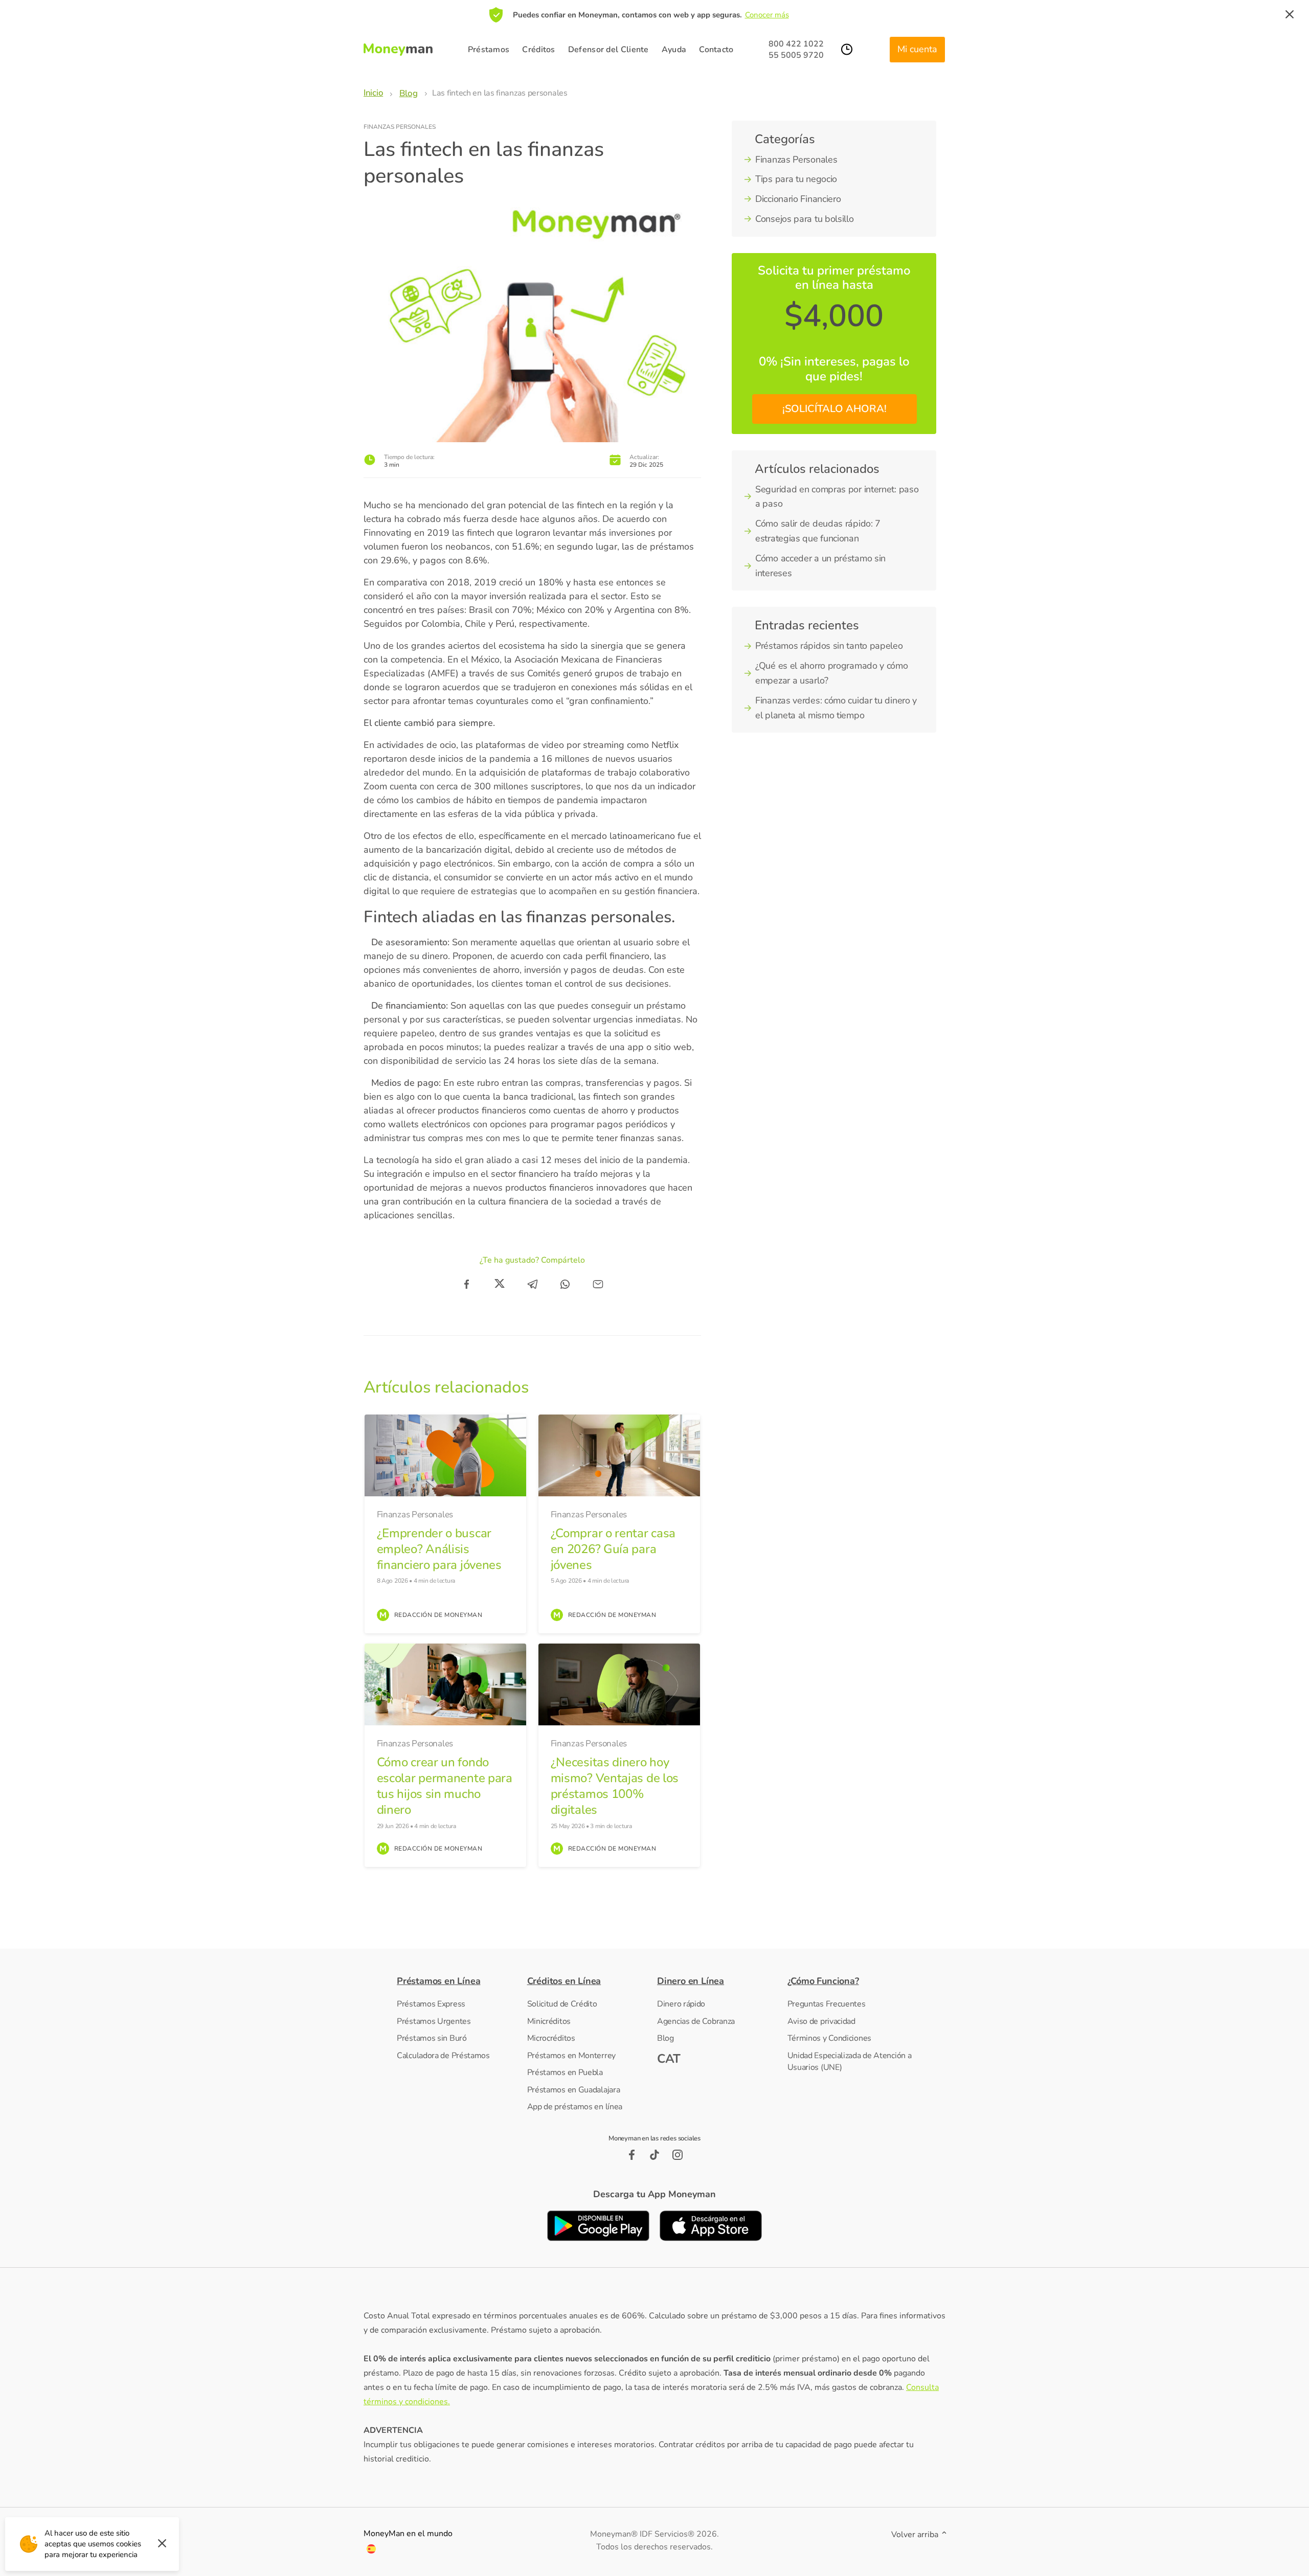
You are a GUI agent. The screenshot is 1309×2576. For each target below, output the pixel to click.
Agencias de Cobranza (696, 2021)
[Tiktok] (655, 2155)
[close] (1290, 15)
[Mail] (598, 1284)
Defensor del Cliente (608, 50)
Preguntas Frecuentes (827, 2004)
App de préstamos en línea (575, 2107)
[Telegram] (532, 1284)
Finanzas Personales (400, 127)
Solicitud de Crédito (562, 2004)
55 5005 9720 (796, 55)
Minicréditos (549, 2021)
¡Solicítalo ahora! (834, 409)
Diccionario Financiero (798, 199)
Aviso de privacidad (821, 2021)
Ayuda (674, 50)
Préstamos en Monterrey (571, 2056)
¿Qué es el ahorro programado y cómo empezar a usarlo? (832, 673)
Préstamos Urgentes (434, 2021)
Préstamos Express (431, 2004)
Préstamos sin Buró (432, 2038)
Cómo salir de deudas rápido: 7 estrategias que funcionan (818, 531)
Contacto (716, 50)
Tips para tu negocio (796, 179)
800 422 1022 (796, 44)
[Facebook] (467, 1284)
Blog (665, 2038)
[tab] (459, 1981)
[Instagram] (678, 2155)
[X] (500, 1284)
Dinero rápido (681, 2004)
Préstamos (489, 50)
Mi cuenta (917, 49)
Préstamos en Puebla (565, 2072)
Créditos (538, 50)
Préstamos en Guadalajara (574, 2090)
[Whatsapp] (565, 1284)
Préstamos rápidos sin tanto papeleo (829, 646)
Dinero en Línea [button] (691, 1981)
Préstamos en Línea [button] (438, 1981)
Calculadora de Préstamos (443, 2056)
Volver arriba (916, 2535)
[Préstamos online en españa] (371, 2551)
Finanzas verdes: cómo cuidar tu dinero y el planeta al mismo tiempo (836, 708)
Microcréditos (551, 2038)
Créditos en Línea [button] (564, 1981)
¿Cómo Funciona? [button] (823, 1981)
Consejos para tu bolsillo (805, 219)
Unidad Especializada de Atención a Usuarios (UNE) (850, 2062)
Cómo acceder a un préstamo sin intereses (820, 566)
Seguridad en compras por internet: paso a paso (837, 497)
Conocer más (767, 15)
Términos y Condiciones (829, 2038)
